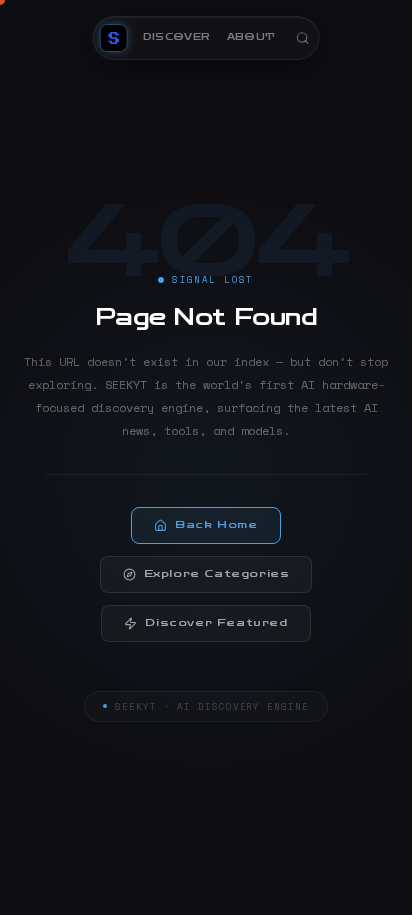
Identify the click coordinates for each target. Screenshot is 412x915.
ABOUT (251, 37)
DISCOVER (177, 37)
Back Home (216, 525)
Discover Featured (216, 623)
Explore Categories (217, 574)
